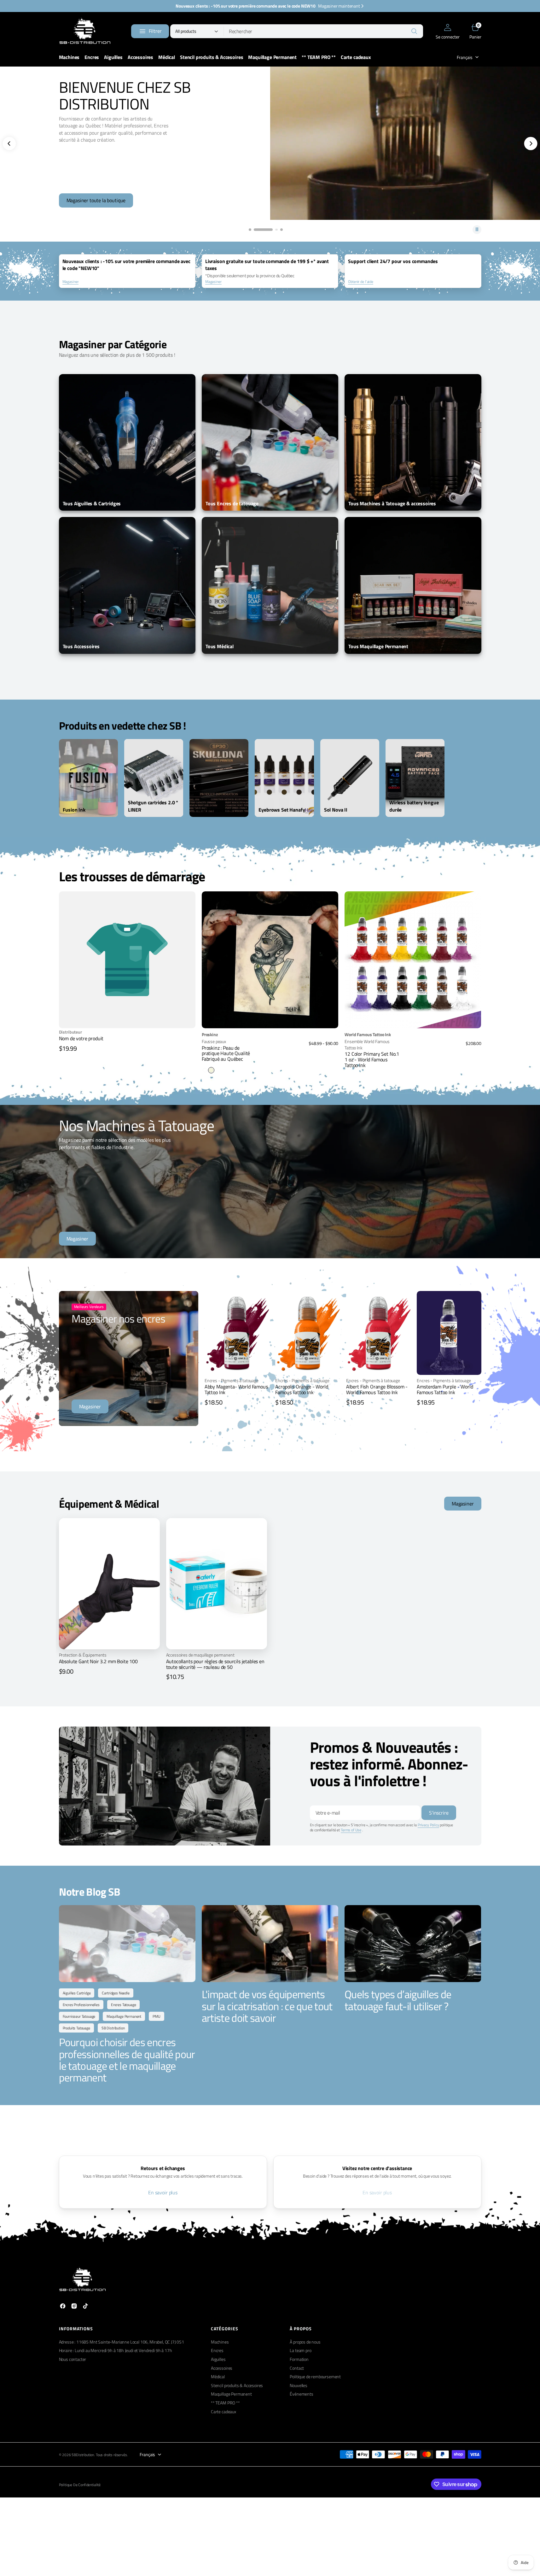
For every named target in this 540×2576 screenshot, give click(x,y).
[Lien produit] (270, 960)
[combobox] (323, 31)
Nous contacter (73, 2359)
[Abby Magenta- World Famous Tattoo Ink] (237, 1392)
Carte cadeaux (224, 2412)
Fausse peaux (214, 1042)
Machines (220, 2342)
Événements (301, 2394)
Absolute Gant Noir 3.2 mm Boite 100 (98, 1661)
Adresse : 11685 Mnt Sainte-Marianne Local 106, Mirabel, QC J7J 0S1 (122, 2342)
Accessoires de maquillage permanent (200, 1655)
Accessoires (222, 2368)
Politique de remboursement (315, 2376)
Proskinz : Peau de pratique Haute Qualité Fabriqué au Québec (226, 1053)
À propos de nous (305, 2342)
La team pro (300, 2350)
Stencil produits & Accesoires (237, 2385)
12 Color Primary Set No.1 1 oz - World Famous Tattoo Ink (372, 1059)
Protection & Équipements (83, 1655)
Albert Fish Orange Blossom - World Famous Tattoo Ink (377, 1389)
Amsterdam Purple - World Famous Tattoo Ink (445, 1389)
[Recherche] (414, 31)
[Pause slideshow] (477, 230)
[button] (447, 31)
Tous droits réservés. (112, 2455)
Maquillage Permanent (231, 2394)
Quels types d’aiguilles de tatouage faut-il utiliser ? (398, 2000)
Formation (299, 2359)
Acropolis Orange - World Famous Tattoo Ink (302, 1389)
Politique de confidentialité (80, 2485)
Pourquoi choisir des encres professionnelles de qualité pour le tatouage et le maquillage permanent (127, 2060)
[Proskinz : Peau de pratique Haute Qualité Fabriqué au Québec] (270, 1052)
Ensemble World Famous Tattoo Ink (367, 1044)
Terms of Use (351, 1830)
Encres (217, 2350)
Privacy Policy (428, 1825)
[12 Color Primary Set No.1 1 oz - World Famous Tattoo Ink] (413, 1049)
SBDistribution (83, 2455)
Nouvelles (299, 2385)
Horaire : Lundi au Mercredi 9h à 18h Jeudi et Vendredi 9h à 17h (116, 2350)
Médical (218, 2376)
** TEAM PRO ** (225, 2403)
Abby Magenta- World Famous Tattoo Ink (236, 1389)
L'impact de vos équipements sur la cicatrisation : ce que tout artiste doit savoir (267, 2006)
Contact (297, 2368)
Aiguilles (218, 2359)
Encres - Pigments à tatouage (232, 1381)
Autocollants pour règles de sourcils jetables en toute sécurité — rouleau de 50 (215, 1664)
